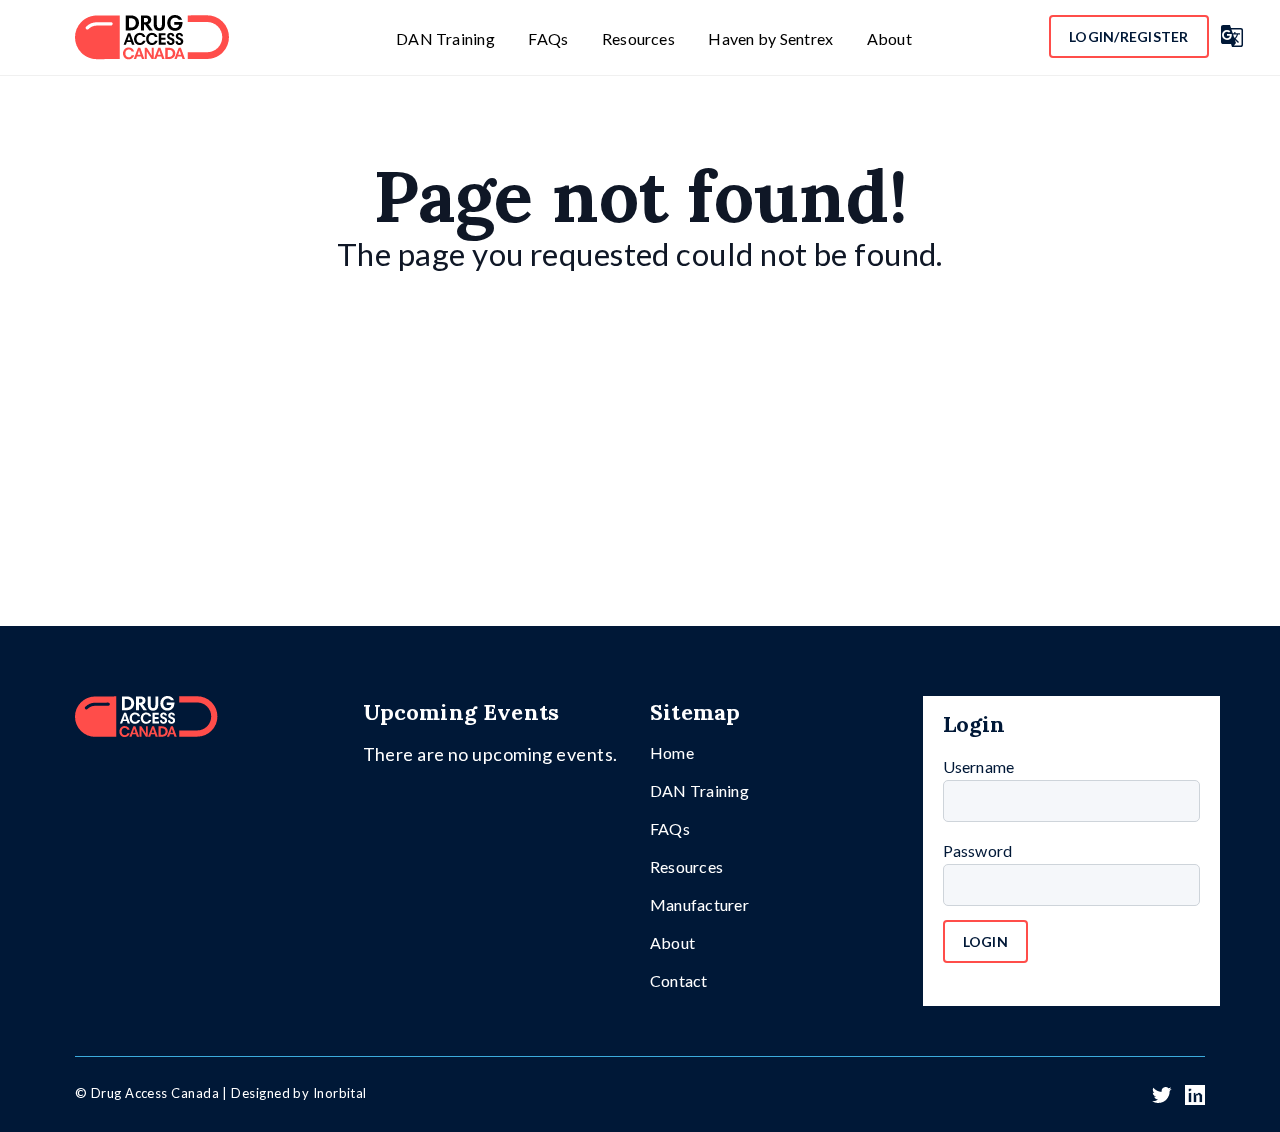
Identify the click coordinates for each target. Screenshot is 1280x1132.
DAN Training (445, 38)
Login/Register (1129, 36)
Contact (679, 980)
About (889, 38)
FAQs (548, 38)
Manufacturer (699, 904)
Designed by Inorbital (298, 1093)
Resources (638, 38)
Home (672, 752)
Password (978, 850)
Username (979, 766)
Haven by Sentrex (770, 38)
